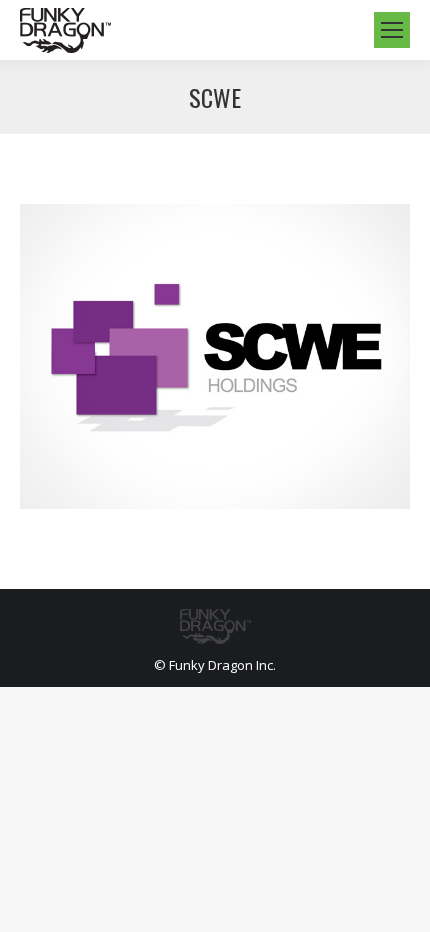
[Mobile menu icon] (392, 30)
